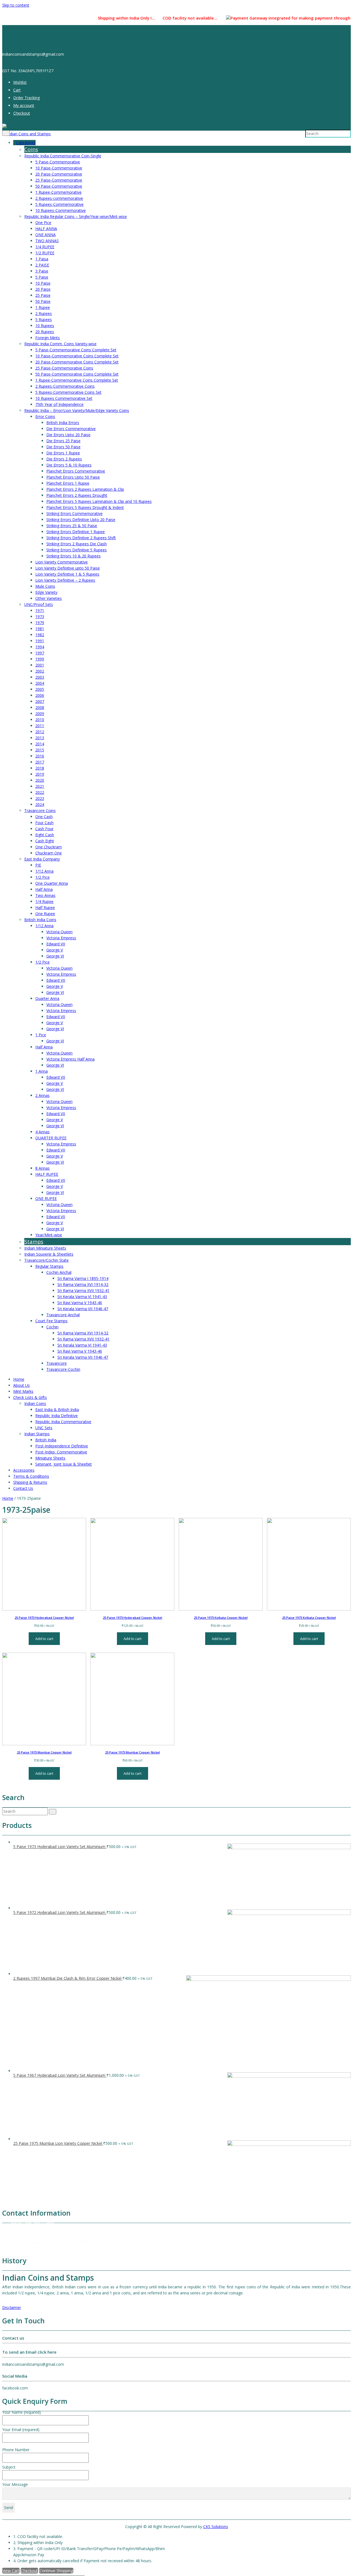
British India (46, 1440)
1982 (40, 635)
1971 (40, 610)
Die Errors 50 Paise (63, 447)
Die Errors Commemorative (71, 429)
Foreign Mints (48, 338)
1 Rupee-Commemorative (58, 192)
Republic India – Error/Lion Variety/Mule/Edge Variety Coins (77, 410)
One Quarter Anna (52, 883)
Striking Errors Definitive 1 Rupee (76, 532)
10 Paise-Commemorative (59, 168)
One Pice (43, 222)
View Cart (11, 2571)
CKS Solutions (216, 2527)
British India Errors (63, 423)
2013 (40, 738)
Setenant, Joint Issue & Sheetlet (64, 1464)
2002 (40, 671)
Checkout (22, 113)
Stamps (34, 1242)
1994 (40, 647)
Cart (17, 90)
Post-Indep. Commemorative (61, 1452)
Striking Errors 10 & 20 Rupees (73, 556)
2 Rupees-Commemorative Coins (65, 386)
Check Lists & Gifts (30, 1397)
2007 (40, 701)
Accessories (24, 1470)
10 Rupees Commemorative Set (64, 398)
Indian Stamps (37, 1434)
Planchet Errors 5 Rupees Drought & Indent (85, 507)
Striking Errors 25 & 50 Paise (72, 526)
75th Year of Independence (59, 404)
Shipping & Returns (30, 1482)
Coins (31, 149)
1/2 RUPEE (45, 253)
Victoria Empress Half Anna (70, 1059)
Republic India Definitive (57, 1416)
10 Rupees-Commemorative (61, 210)
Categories (26, 143)
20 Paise (43, 289)
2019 (40, 774)
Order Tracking (26, 98)
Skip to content (16, 5)
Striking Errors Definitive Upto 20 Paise (81, 520)
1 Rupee (43, 307)
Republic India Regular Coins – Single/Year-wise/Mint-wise (76, 216)
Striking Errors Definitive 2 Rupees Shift (81, 538)
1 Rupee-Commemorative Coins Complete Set (77, 380)
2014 (40, 744)
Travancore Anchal (63, 1315)
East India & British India (57, 1410)
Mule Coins (45, 586)
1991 (40, 641)
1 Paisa (42, 259)
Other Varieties (49, 598)
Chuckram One (49, 853)
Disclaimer (12, 2307)
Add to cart (44, 1639)
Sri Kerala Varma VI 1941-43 (82, 1297)
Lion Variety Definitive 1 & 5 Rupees (67, 574)
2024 (40, 804)
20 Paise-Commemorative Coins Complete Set (77, 362)
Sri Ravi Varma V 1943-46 (80, 1303)
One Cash (44, 817)
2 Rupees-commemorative (59, 198)
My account (24, 105)
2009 (40, 714)
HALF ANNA (46, 229)
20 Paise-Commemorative (59, 174)
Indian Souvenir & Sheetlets (49, 1254)
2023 (40, 798)
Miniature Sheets (50, 1458)
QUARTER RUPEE (51, 1138)
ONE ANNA (46, 235)
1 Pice (41, 1035)
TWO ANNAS (47, 241)
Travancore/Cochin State (46, 1260)
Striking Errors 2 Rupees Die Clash (77, 544)
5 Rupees (44, 319)
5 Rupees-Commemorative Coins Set (68, 392)
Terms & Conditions (31, 1476)
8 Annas (42, 1168)
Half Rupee (45, 907)
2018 (40, 768)
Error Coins (45, 416)
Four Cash (44, 823)
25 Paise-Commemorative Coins (64, 368)
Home (19, 1379)
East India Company (42, 859)
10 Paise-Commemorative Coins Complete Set (77, 356)
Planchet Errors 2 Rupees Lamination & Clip (85, 489)
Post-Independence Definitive (62, 1446)
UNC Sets (44, 1428)
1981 (40, 629)
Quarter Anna (47, 998)
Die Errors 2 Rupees (64, 459)
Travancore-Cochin (63, 1369)
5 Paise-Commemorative (58, 162)
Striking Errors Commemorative (74, 513)
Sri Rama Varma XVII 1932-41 (83, 1290)
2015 (40, 750)
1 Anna (42, 1071)
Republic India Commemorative (63, 1422)
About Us (22, 1385)
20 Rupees (45, 332)
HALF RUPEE (47, 1174)
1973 (40, 617)
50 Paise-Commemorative (59, 186)
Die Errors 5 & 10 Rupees (69, 465)
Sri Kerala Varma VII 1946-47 (83, 1309)
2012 (40, 732)
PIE (38, 865)
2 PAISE (42, 265)
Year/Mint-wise (49, 1235)
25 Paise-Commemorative (59, 180)
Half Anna (44, 889)
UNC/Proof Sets (39, 604)
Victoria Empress (61, 938)
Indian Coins (35, 1403)
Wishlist (20, 82)
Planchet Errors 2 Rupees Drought (77, 495)
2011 (40, 726)
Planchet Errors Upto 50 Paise (73, 477)
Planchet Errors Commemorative (76, 471)
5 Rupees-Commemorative (59, 204)
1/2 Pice (42, 877)
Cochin (52, 1327)
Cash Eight (45, 841)
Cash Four (44, 829)
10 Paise (43, 283)
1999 (40, 659)
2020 (40, 780)
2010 (40, 720)
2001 (40, 665)
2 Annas (42, 1095)
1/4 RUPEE (45, 247)
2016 (40, 756)
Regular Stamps (49, 1266)
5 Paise (42, 277)
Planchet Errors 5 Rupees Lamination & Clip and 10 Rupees (99, 501)
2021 (40, 786)
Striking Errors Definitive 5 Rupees (77, 550)
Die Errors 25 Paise (63, 441)
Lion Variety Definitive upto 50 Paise (68, 568)
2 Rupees (44, 313)
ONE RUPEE (46, 1198)
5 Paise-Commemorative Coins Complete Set (76, 350)
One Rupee (45, 914)
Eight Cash (45, 835)
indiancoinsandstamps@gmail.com (41, 2247)
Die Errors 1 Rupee (63, 453)
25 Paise (43, 295)
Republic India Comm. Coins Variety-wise (60, 344)
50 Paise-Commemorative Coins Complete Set (77, 374)
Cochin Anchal (59, 1272)
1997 (40, 653)
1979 (40, 623)
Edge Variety (46, 592)
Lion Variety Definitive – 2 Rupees (65, 580)
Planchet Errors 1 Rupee (68, 483)
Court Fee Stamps (51, 1321)
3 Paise (42, 271)
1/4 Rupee (44, 901)
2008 (40, 707)
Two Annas (45, 895)
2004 (40, 683)
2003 (40, 677)
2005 (40, 689)
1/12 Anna (44, 871)
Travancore (57, 1363)
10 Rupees (45, 326)
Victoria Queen (59, 932)
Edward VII (56, 944)
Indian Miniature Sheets (45, 1248)
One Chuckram (49, 847)
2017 (40, 762)
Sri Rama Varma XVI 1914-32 (83, 1284)
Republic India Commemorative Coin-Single (63, 156)
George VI (55, 956)
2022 (40, 792)
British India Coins (40, 920)
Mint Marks (23, 1391)
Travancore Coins (40, 810)
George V (55, 950)
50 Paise (43, 301)
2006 (40, 695)
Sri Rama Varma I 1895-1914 (83, 1278)
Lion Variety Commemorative (61, 562)
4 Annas (42, 1132)
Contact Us (23, 1488)
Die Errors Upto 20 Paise (68, 435)
